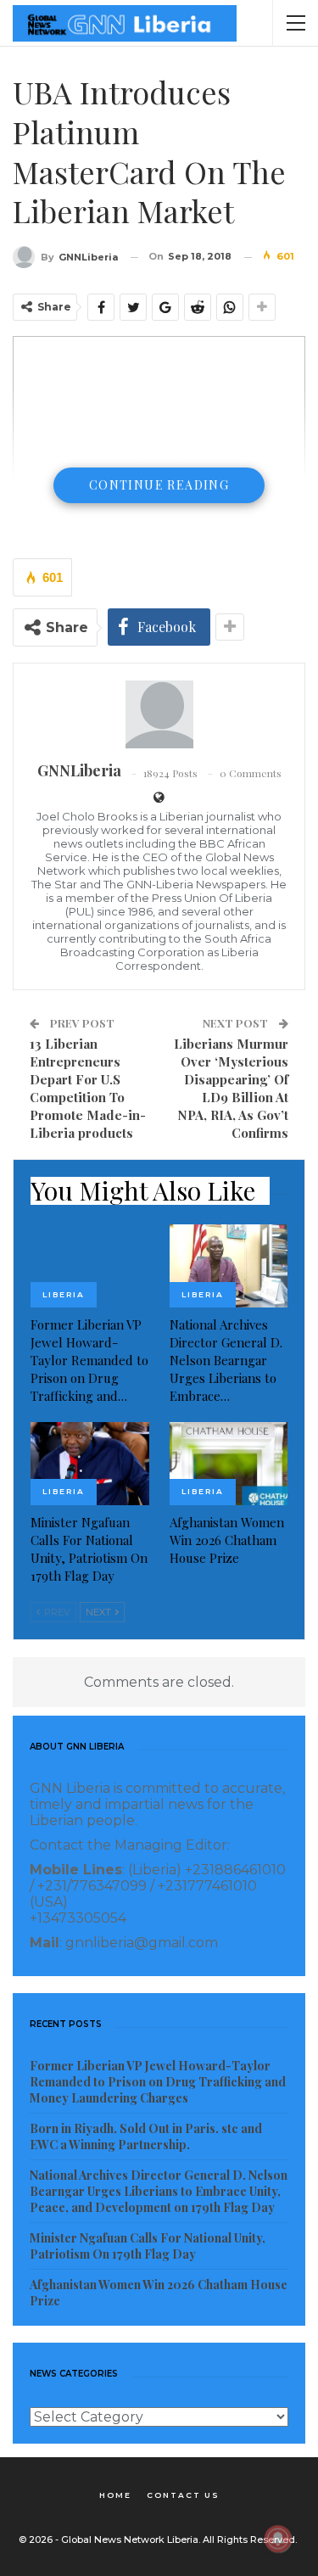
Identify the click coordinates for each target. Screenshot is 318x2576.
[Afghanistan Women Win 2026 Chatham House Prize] (229, 1464)
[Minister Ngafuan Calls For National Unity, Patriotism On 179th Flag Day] (90, 1464)
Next (100, 1612)
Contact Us (183, 2495)
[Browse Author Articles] (159, 714)
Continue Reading (159, 485)
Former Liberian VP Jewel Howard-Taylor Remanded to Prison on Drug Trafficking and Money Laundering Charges (158, 2082)
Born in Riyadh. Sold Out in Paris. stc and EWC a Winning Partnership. (146, 2136)
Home (115, 2495)
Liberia (64, 1294)
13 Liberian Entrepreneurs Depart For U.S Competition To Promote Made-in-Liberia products (88, 1088)
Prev (56, 1612)
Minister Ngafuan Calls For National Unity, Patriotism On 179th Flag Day (148, 2246)
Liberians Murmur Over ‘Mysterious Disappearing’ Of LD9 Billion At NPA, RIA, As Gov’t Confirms (231, 1088)
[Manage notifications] (278, 2539)
